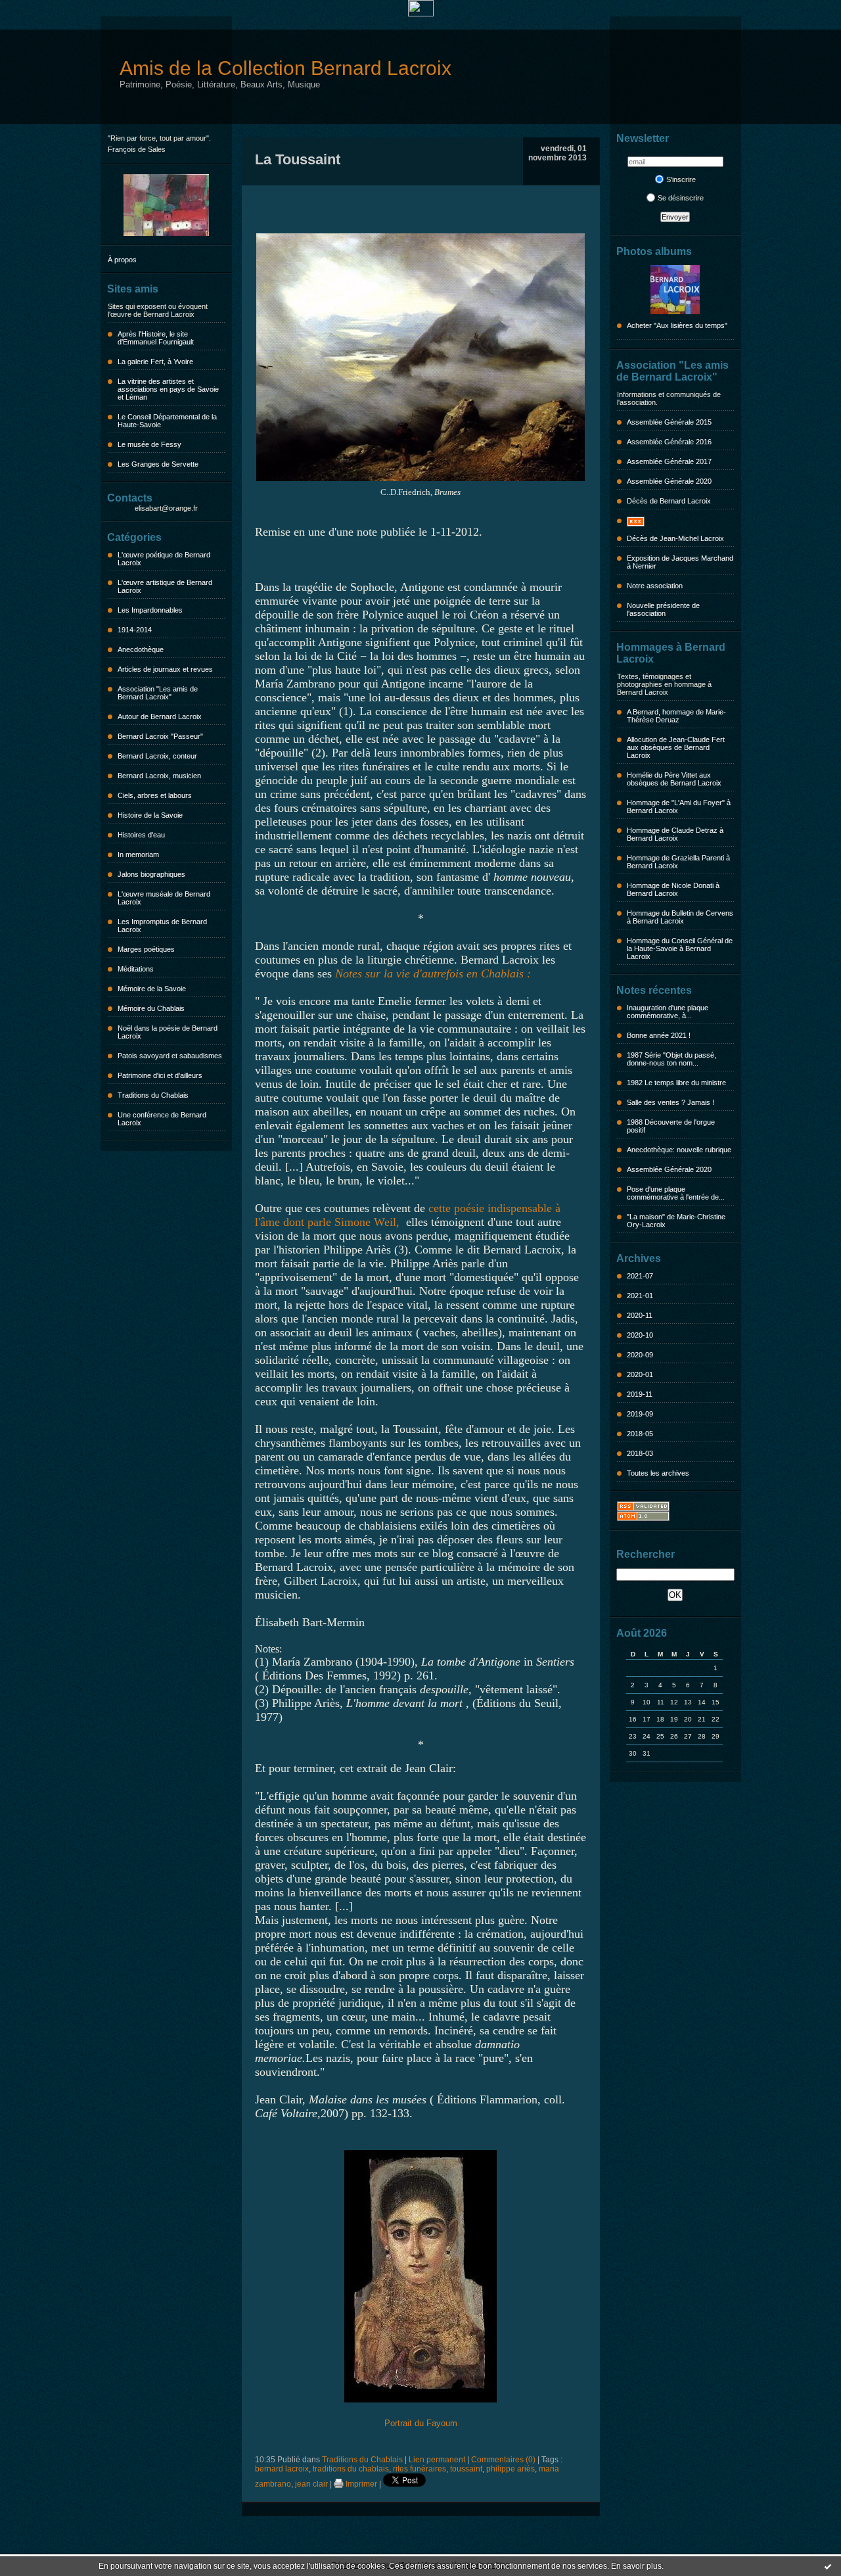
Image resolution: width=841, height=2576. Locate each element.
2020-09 (640, 1355)
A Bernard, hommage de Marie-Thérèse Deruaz (676, 716)
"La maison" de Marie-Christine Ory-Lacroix (676, 1221)
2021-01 (640, 1296)
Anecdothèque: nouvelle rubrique (679, 1150)
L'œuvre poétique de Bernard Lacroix (164, 559)
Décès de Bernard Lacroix (669, 501)
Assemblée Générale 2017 (669, 461)
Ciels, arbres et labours (155, 795)
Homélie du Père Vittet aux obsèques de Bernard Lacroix (674, 779)
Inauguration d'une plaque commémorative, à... (668, 1012)
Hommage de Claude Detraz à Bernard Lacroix (675, 834)
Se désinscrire (681, 198)
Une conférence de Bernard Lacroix (162, 1119)
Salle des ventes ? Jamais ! (671, 1102)
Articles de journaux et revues (165, 669)
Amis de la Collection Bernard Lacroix (285, 68)
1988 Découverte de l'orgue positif (671, 1126)
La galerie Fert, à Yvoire (155, 362)
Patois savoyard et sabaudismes (170, 1056)
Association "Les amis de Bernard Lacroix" (158, 693)
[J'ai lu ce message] (828, 2566)
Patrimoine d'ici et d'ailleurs (160, 1075)
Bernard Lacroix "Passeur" (160, 736)
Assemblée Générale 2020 (669, 481)
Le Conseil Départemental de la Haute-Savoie (167, 421)
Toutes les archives (658, 1473)
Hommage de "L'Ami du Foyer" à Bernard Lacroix (679, 807)
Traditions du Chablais (153, 1095)
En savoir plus (636, 2566)
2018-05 (640, 1434)
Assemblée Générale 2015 (669, 422)
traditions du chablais (351, 2469)
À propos (122, 260)
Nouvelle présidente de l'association (663, 609)
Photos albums (654, 251)
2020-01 (640, 1374)
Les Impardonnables (150, 610)
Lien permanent (437, 2460)
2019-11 (640, 1394)
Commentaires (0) (503, 2460)
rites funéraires (420, 2469)
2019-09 (640, 1414)
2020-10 (640, 1335)
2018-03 (640, 1453)
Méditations (136, 969)
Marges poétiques (146, 949)
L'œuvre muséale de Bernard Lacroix (164, 898)
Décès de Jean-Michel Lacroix (675, 538)
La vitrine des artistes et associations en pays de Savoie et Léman (168, 389)
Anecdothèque (141, 649)
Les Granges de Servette (158, 464)
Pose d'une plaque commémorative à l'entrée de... (676, 1193)
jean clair (311, 2484)
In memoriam (138, 855)
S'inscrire (681, 179)
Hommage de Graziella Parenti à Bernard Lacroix (678, 862)
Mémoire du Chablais (151, 1008)
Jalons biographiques (151, 874)
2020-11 (640, 1315)
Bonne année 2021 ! (659, 1035)
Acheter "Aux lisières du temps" (677, 325)
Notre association (655, 586)
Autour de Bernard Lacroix (160, 716)
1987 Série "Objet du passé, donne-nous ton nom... (671, 1059)
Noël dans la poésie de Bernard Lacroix (168, 1032)
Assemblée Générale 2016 (669, 442)
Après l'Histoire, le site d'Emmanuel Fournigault (156, 338)
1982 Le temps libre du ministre (676, 1083)
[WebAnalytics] (421, 13)
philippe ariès (511, 2469)
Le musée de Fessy (149, 444)
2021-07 (640, 1276)
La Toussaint (298, 159)
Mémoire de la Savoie (152, 989)
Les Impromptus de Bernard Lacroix (162, 925)
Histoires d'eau (141, 835)
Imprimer (360, 2484)
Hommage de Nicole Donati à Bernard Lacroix (673, 889)
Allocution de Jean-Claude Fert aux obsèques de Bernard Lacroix (676, 747)
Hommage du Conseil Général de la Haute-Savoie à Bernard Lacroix (680, 948)
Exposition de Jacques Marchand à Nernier (680, 562)
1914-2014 (135, 630)
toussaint (466, 2469)
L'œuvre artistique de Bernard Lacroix (165, 586)
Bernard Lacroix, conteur (157, 756)
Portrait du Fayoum (421, 2423)
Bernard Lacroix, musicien (159, 776)
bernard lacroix (282, 2469)
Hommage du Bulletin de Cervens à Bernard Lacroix (680, 917)
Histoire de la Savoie (150, 815)
